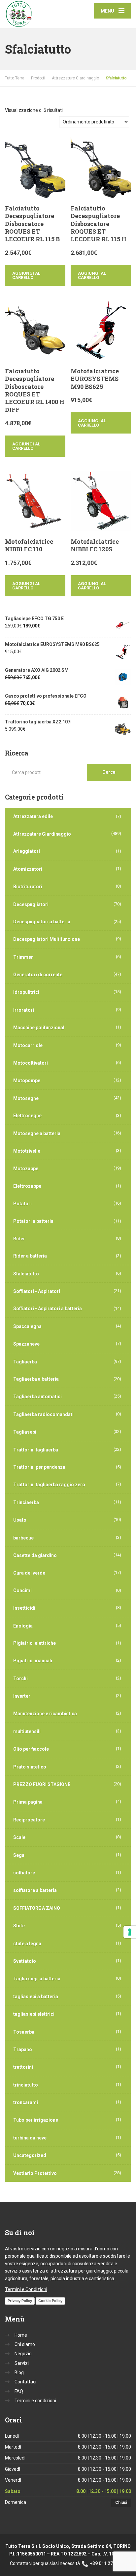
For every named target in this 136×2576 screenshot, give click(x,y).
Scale (19, 1837)
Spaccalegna (27, 1326)
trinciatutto (26, 2085)
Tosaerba (24, 2032)
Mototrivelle (27, 1151)
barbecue (23, 1538)
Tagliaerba (25, 1362)
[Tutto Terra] (36, 14)
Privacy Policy (20, 2301)
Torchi (20, 1679)
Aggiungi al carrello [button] (26, 275)
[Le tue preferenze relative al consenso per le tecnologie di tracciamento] (130, 1932)
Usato (20, 1520)
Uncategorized (30, 2155)
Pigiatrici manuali (33, 1661)
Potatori (22, 1204)
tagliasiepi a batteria (36, 1997)
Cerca (109, 772)
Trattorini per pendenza (39, 1467)
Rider (19, 1239)
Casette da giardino (35, 1555)
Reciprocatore (29, 1820)
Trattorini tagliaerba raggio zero (49, 1485)
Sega (19, 1855)
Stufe (19, 1926)
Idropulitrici (26, 992)
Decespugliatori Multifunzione (47, 939)
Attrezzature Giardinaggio (42, 834)
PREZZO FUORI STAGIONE (42, 1784)
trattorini (23, 2067)
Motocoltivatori (31, 1063)
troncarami (26, 2102)
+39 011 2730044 (107, 2563)
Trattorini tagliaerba (36, 1450)
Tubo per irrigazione (36, 2120)
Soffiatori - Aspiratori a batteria (48, 1309)
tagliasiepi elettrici (34, 2014)
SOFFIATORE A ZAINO (37, 1908)
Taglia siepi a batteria (37, 1979)
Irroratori (24, 1010)
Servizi (22, 2363)
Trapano (23, 2049)
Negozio (23, 2354)
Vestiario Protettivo (35, 2173)
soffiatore (24, 1873)
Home (21, 2335)
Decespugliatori (31, 904)
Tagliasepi (25, 1432)
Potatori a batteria (33, 1221)
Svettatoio (25, 1961)
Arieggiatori (27, 851)
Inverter (22, 1696)
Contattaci (25, 2382)
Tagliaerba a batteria (36, 1379)
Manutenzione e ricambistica (45, 1714)
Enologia (23, 1626)
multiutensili (27, 1731)
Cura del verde (29, 1573)
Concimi (22, 1590)
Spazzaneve (26, 1344)
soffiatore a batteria (35, 1890)
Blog (19, 2372)
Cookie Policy (50, 2301)
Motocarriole (28, 1045)
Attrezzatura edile (33, 816)
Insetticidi (24, 1608)
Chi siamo (25, 2344)
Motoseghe (26, 1098)
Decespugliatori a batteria (42, 922)
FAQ (19, 2391)
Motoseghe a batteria (37, 1133)
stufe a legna (27, 1944)
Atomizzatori (28, 869)
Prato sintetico (30, 1767)
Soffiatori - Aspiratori (37, 1291)
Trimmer (23, 957)
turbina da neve (30, 2138)
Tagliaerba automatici (37, 1397)
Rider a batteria (30, 1256)
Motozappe (26, 1169)
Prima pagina (28, 1802)
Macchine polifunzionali (39, 1028)
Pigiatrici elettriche (34, 1643)
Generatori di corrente (38, 975)
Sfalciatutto (26, 1274)
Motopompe (27, 1081)
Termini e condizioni (35, 2401)
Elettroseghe (27, 1116)
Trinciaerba (26, 1502)
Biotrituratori (28, 887)
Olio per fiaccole (31, 1749)
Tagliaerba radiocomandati (43, 1414)
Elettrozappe (27, 1186)
